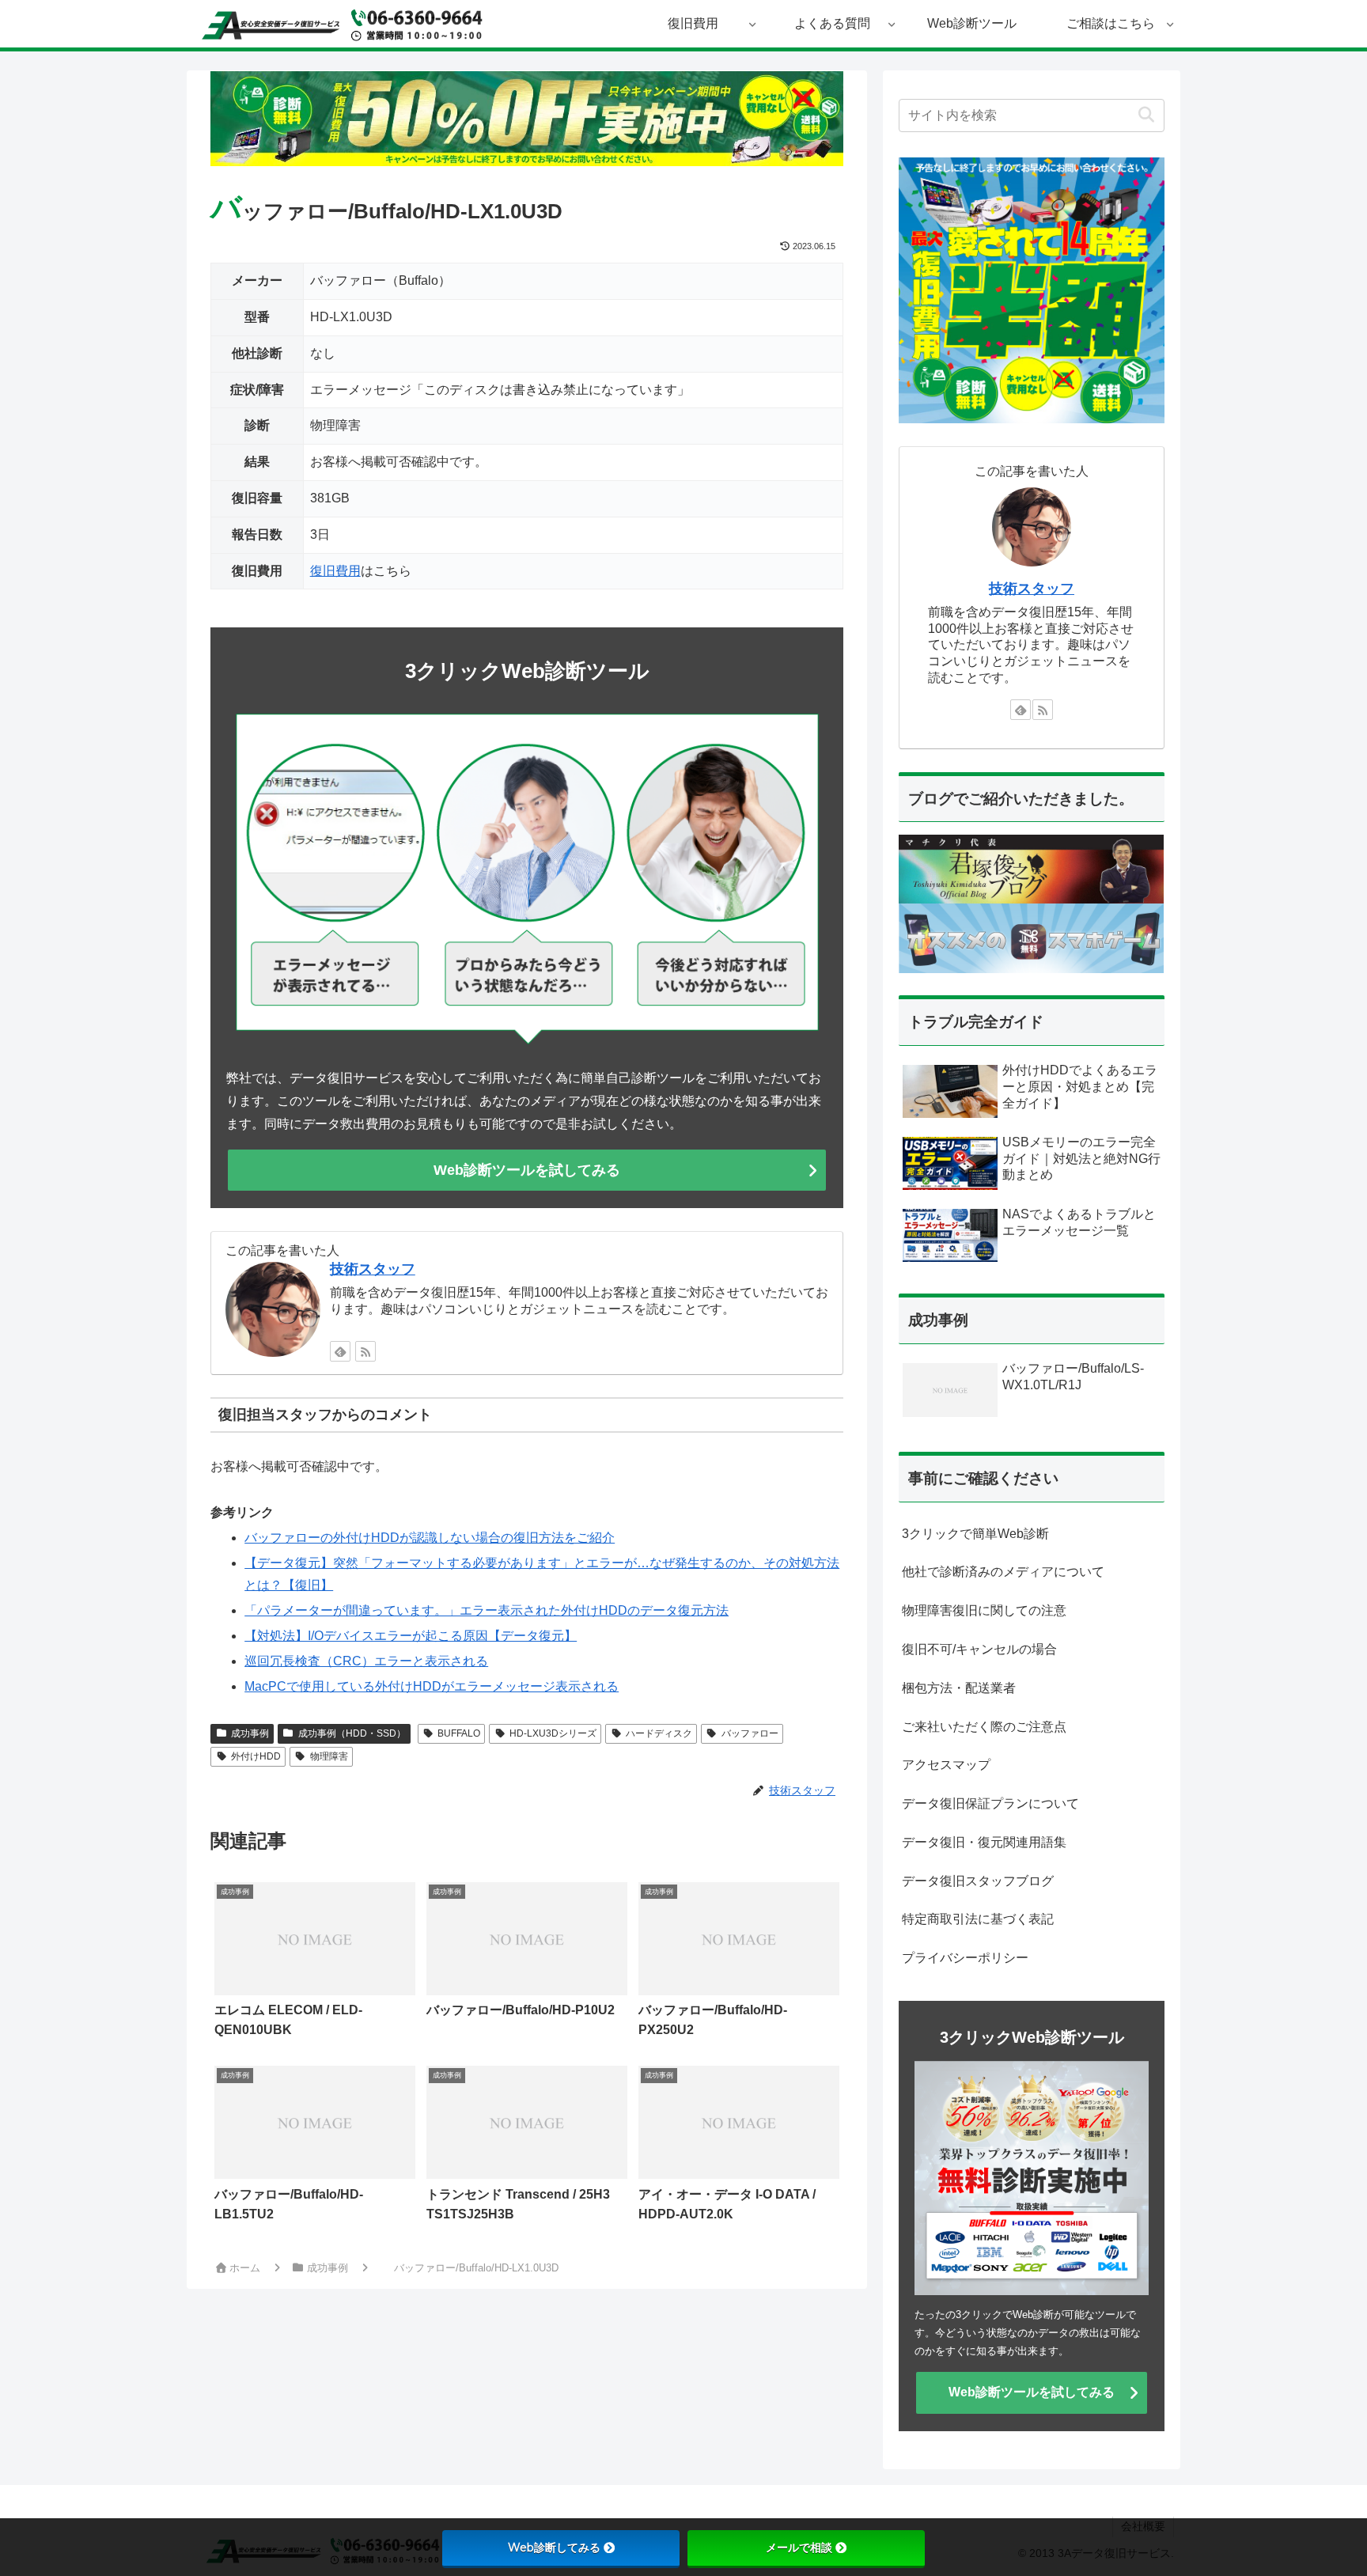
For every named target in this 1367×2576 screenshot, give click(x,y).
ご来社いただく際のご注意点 (984, 1727)
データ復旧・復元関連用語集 (984, 1842)
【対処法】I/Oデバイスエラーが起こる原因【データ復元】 (411, 1636)
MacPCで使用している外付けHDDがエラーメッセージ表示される (432, 1686)
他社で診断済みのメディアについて (1003, 1572)
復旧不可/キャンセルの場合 (979, 1649)
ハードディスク (659, 1733)
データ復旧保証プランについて (990, 1803)
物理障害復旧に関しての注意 (984, 1610)
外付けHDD (256, 1756)
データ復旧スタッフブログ (978, 1881)
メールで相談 (799, 2548)
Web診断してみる (554, 2548)
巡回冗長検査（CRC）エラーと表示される (366, 1661)
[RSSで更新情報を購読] (365, 1351)
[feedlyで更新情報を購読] (340, 1351)
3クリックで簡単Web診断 (975, 1534)
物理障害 (329, 1756)
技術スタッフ (373, 1269)
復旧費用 (335, 571)
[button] (1146, 115)
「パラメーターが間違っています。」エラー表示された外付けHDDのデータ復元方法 (487, 1610)
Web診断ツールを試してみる (527, 1170)
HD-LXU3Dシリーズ (553, 1733)
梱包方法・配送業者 (959, 1688)
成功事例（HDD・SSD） (352, 1733)
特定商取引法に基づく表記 (978, 1919)
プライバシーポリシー (965, 1958)
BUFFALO (459, 1733)
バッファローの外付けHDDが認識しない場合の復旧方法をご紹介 (430, 1538)
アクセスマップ (946, 1765)
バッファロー (750, 1733)
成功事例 (250, 1733)
